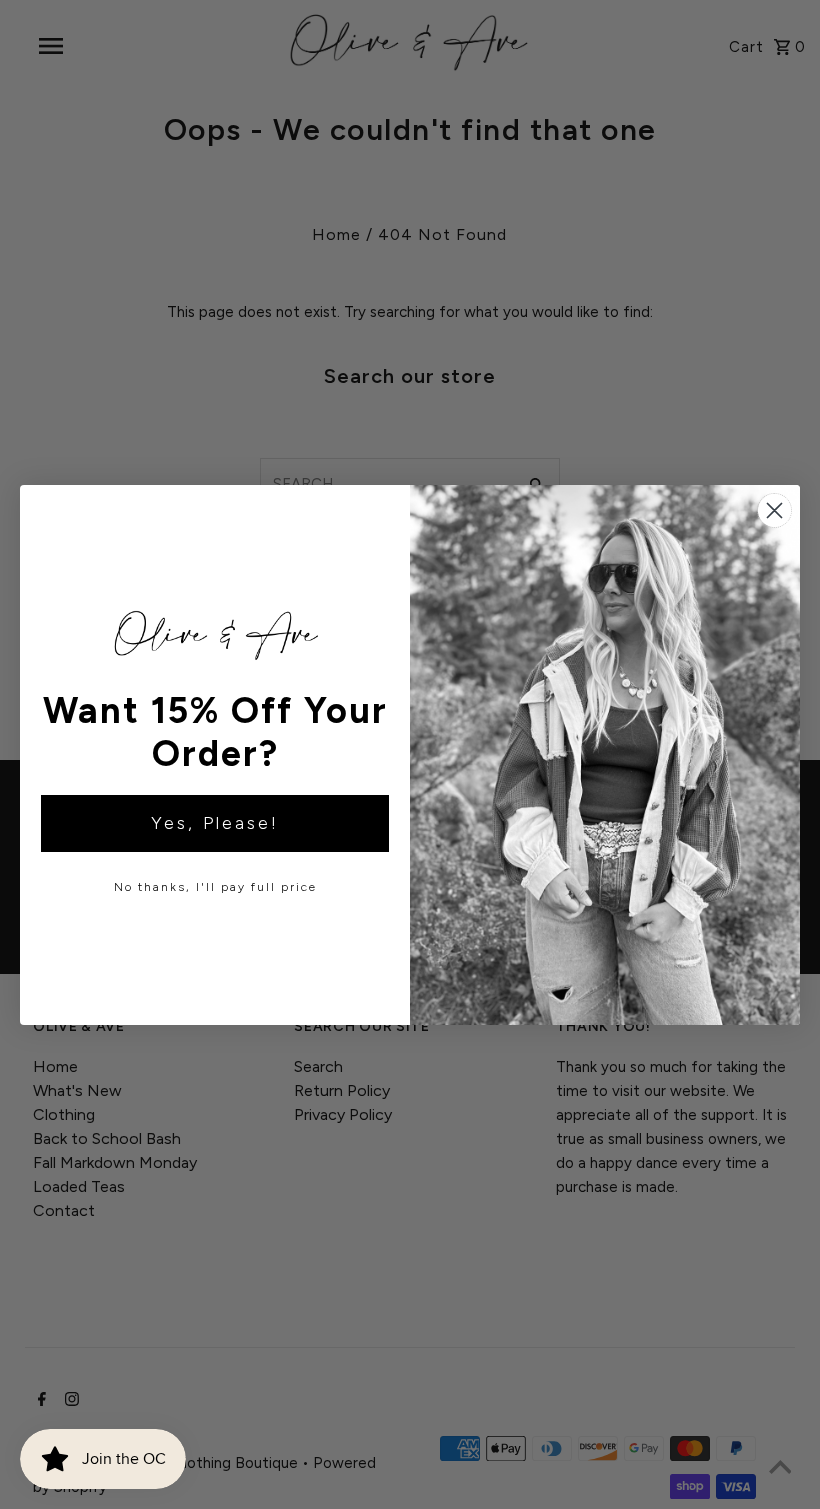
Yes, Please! (215, 823)
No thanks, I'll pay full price (215, 887)
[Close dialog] (774, 510)
